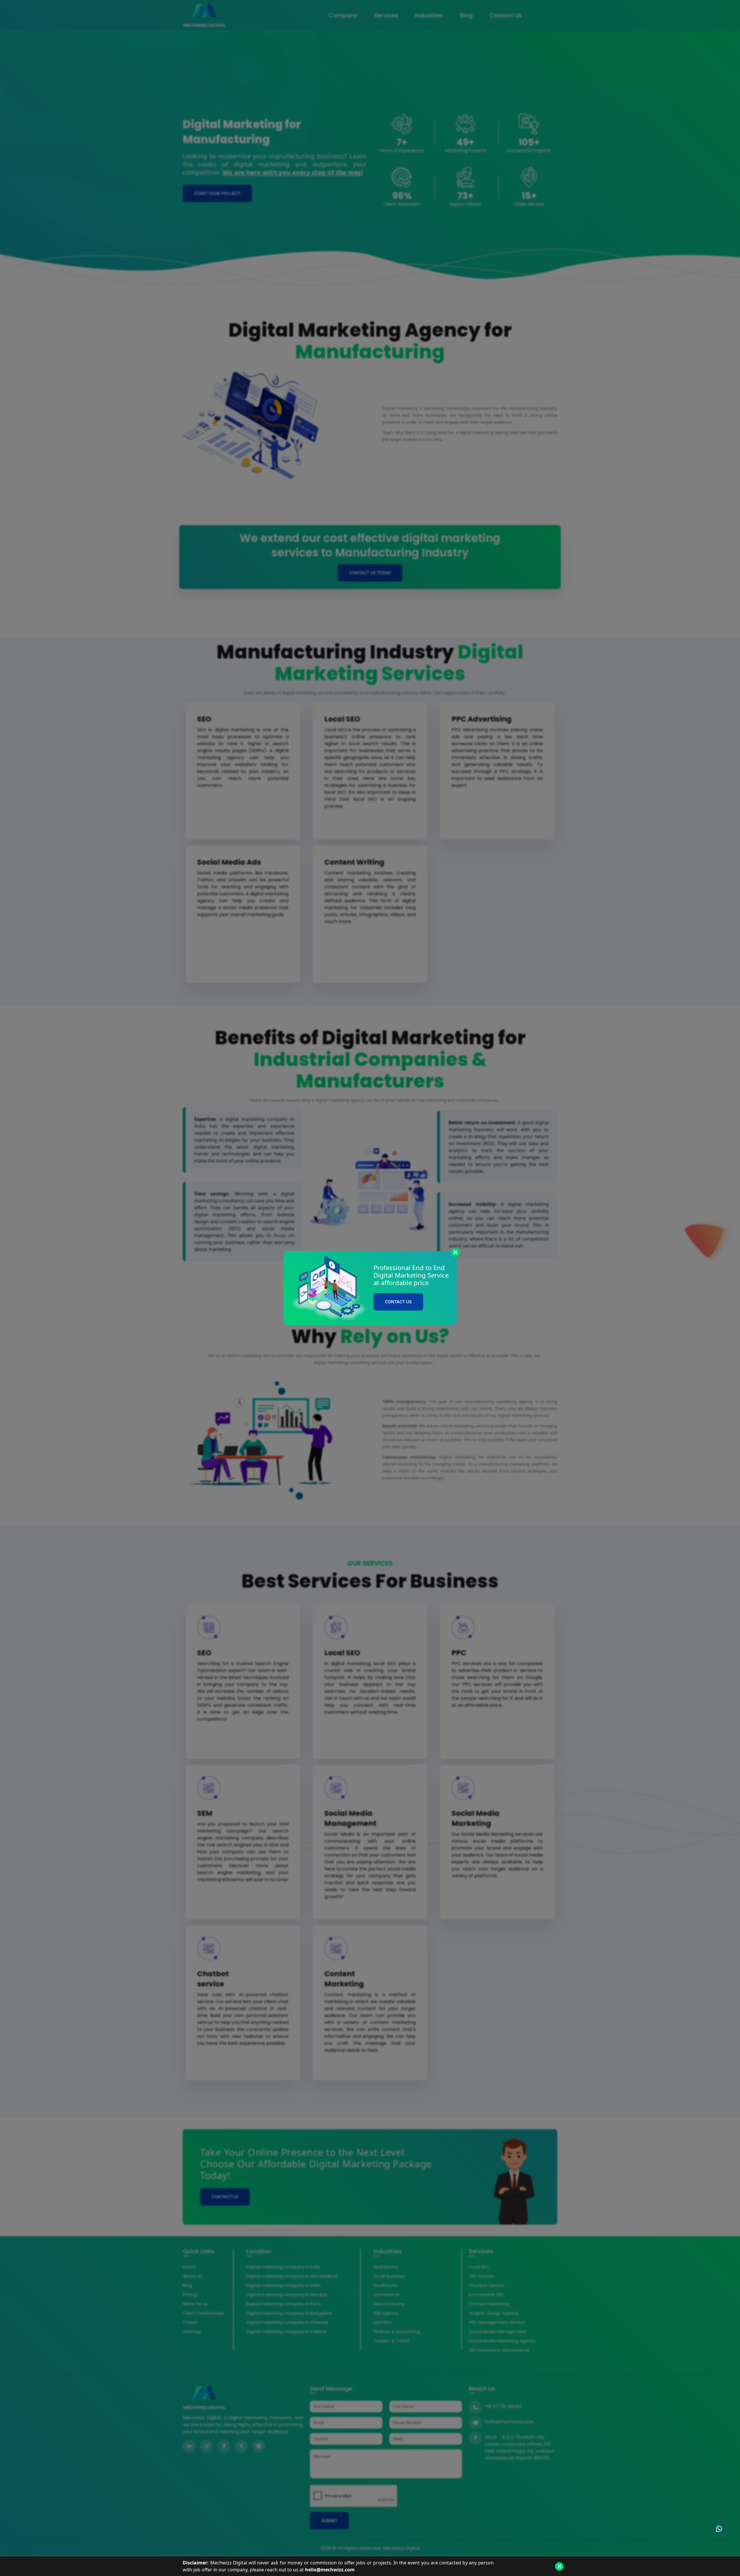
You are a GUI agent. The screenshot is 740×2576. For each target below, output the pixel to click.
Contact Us (398, 1302)
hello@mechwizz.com (330, 2570)
